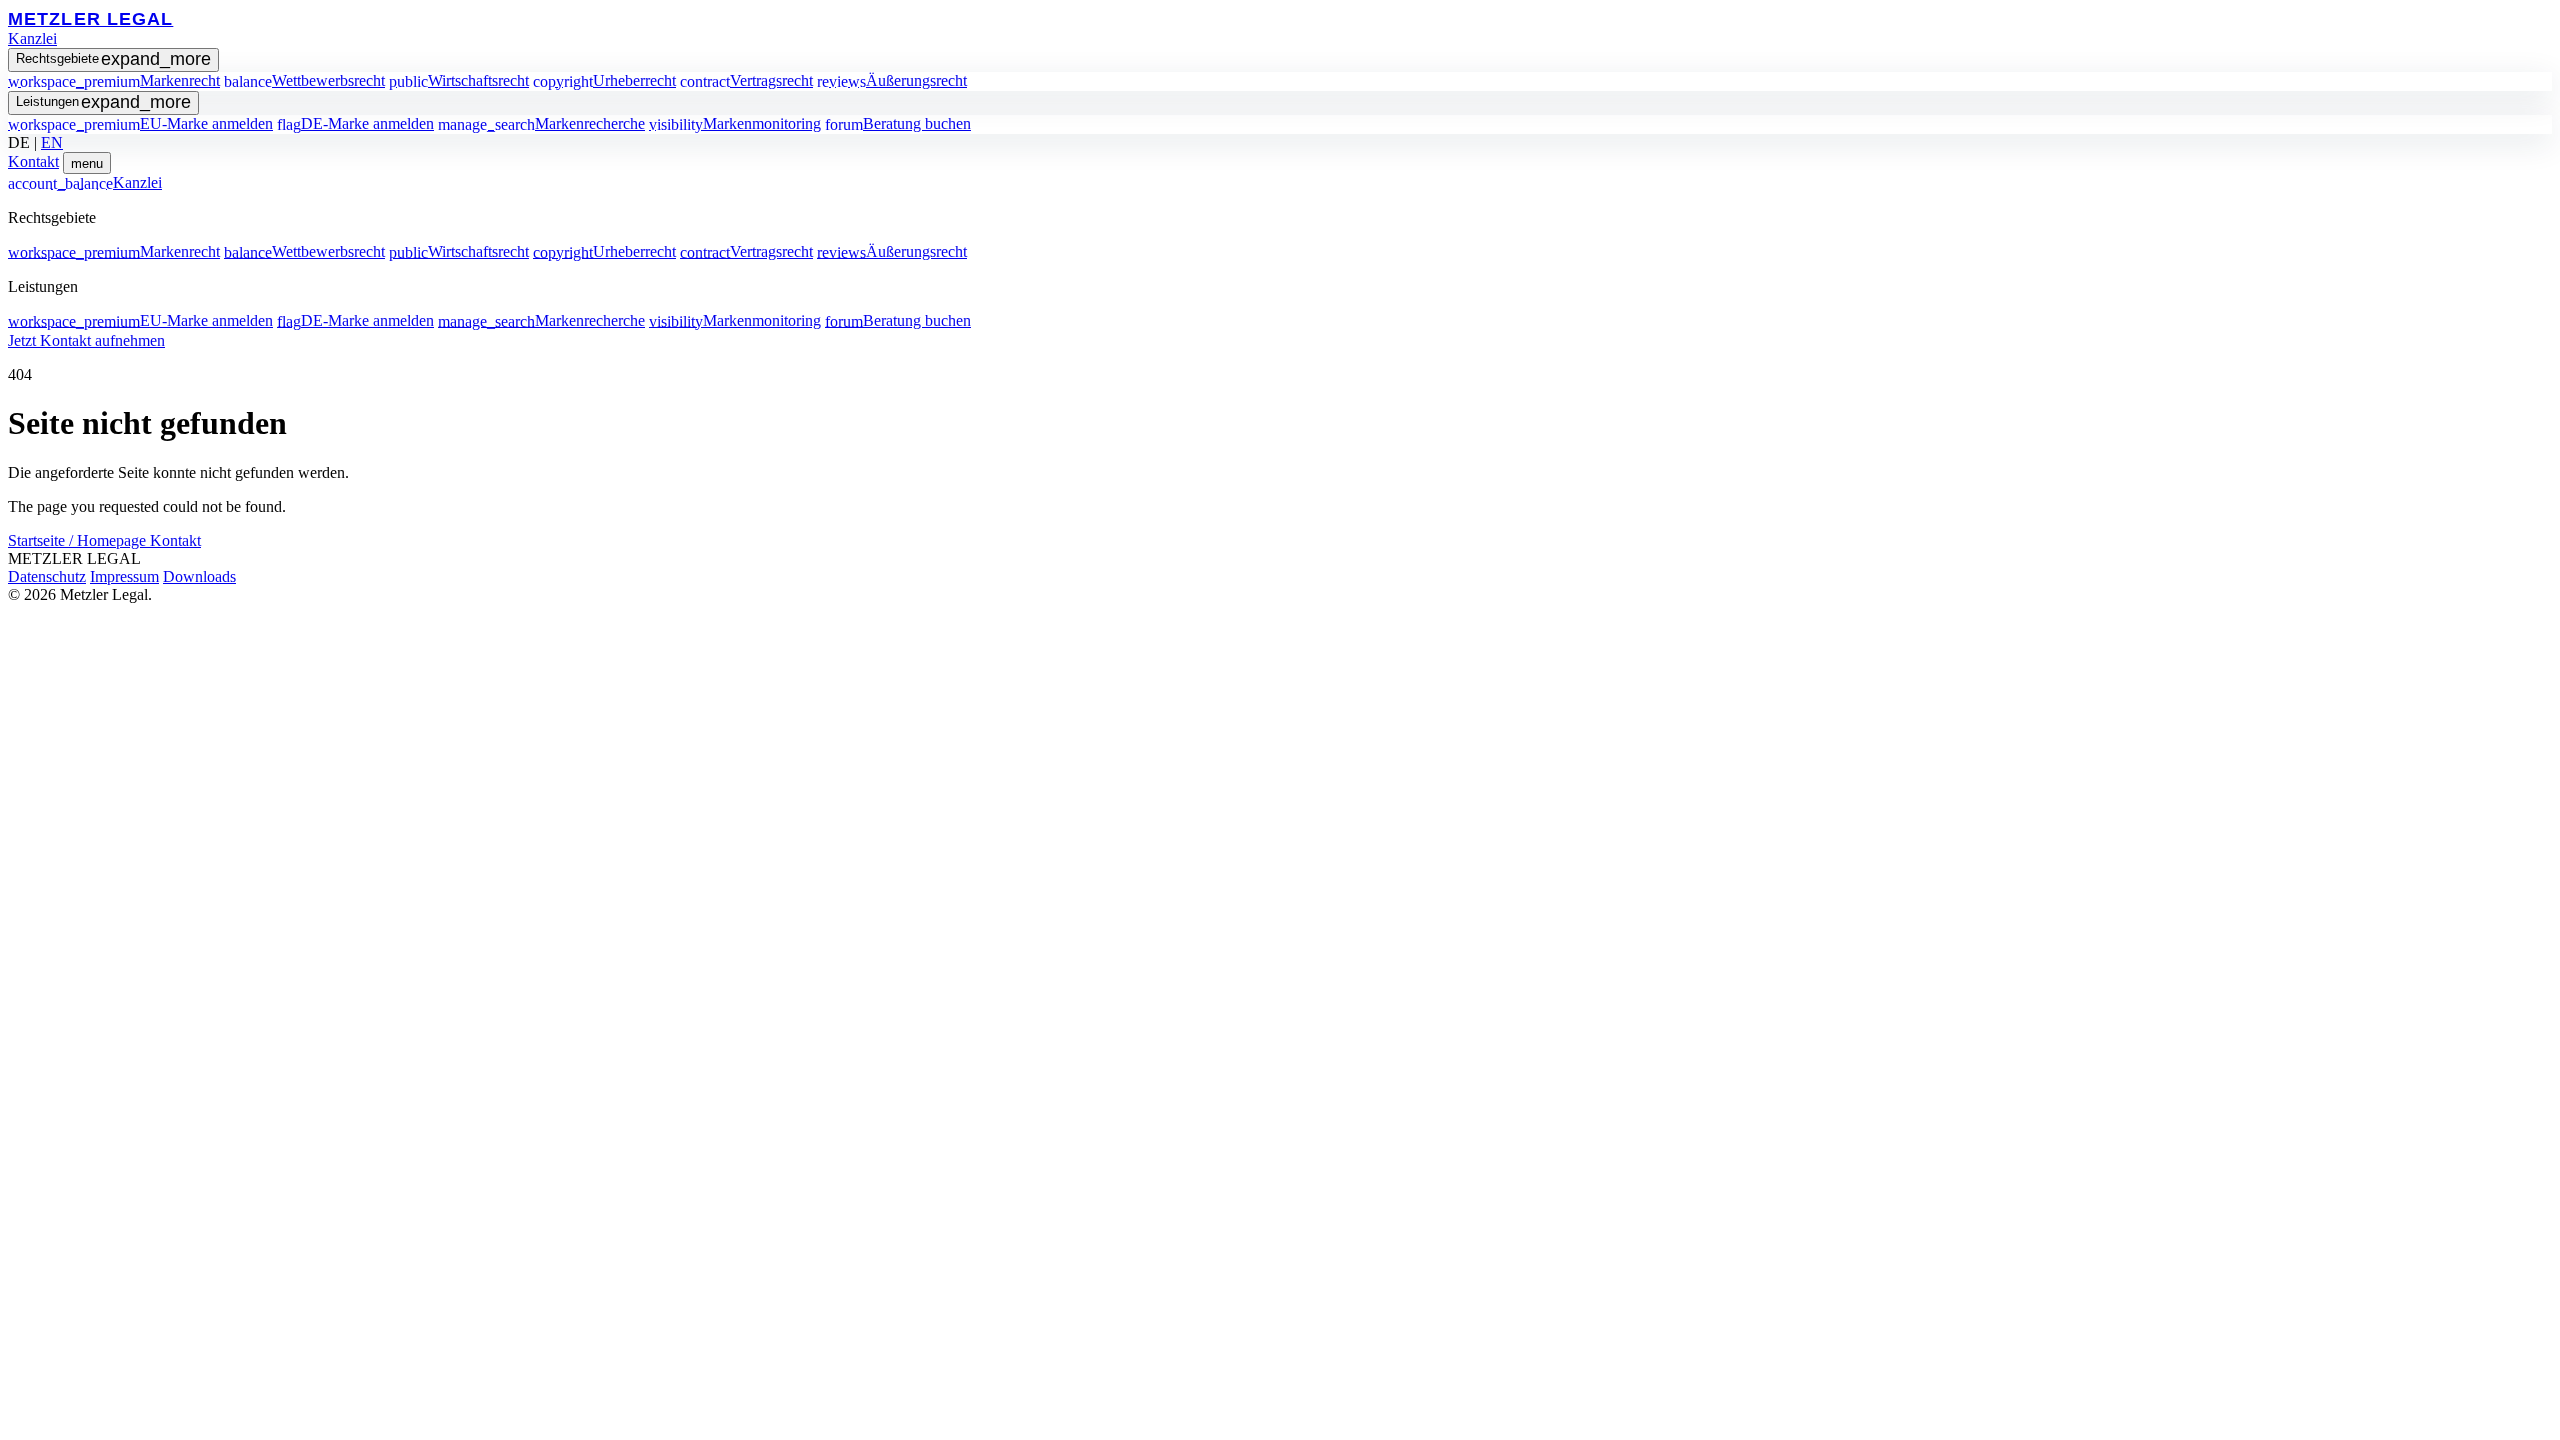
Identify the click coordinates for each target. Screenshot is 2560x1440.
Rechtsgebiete (113, 59)
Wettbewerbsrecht (304, 80)
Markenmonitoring (735, 123)
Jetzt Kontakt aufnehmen (86, 340)
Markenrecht (114, 80)
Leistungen (103, 102)
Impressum (124, 576)
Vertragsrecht (746, 80)
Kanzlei (32, 38)
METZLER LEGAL (90, 18)
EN (52, 142)
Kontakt (33, 161)
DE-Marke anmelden (355, 123)
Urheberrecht (604, 80)
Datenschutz (47, 576)
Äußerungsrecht (892, 80)
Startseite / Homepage (79, 540)
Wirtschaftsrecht (459, 80)
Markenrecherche (541, 123)
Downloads (199, 576)
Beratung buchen (898, 123)
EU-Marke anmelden (140, 123)
